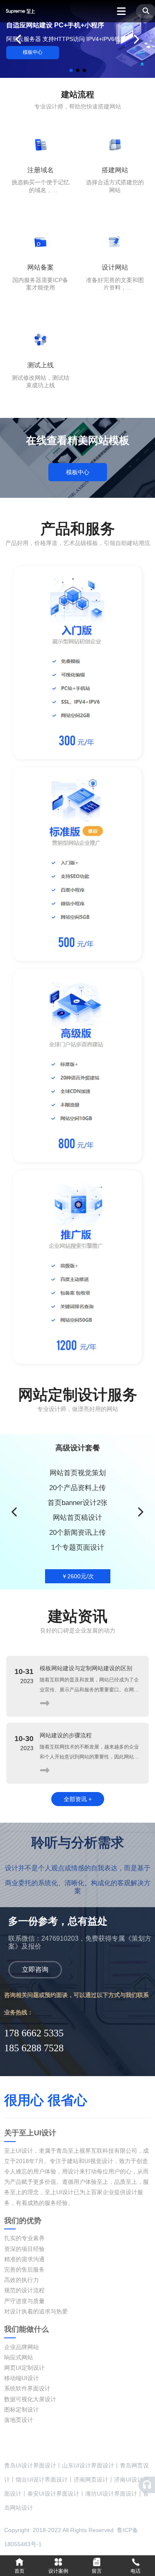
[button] (71, 70)
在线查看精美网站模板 (78, 440)
